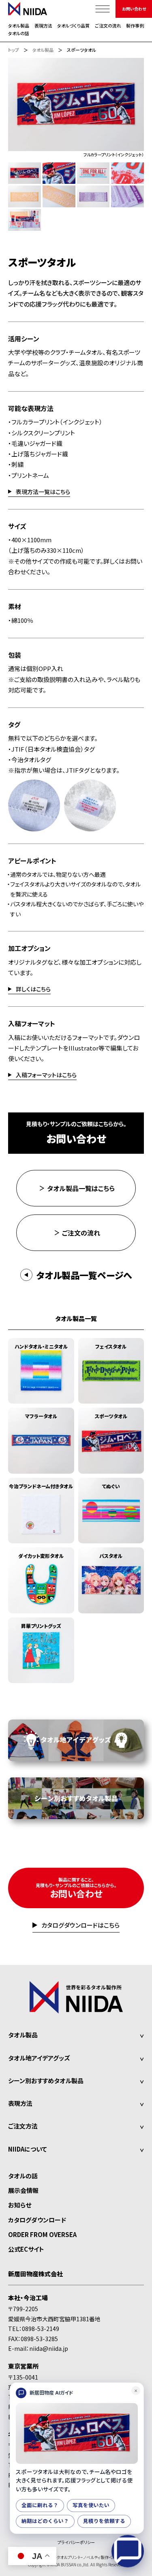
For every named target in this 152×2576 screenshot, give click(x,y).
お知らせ (20, 2205)
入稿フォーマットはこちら (46, 1075)
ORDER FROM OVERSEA (42, 2234)
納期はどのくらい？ (45, 2521)
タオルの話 (19, 33)
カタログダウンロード (37, 2220)
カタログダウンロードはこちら (80, 1926)
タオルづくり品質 (73, 26)
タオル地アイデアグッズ (39, 2058)
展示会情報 (23, 2190)
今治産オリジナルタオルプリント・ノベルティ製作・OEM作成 (76, 2557)
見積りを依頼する (104, 2521)
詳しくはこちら (33, 990)
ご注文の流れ (108, 26)
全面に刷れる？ (40, 2505)
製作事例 (135, 26)
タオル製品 (19, 26)
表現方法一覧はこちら (43, 492)
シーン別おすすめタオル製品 (46, 2081)
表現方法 (43, 26)
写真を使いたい (91, 2505)
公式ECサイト (26, 2249)
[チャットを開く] (128, 2551)
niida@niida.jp (49, 2348)
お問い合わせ (134, 9)
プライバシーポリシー (76, 2542)
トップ (14, 50)
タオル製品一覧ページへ (84, 1275)
